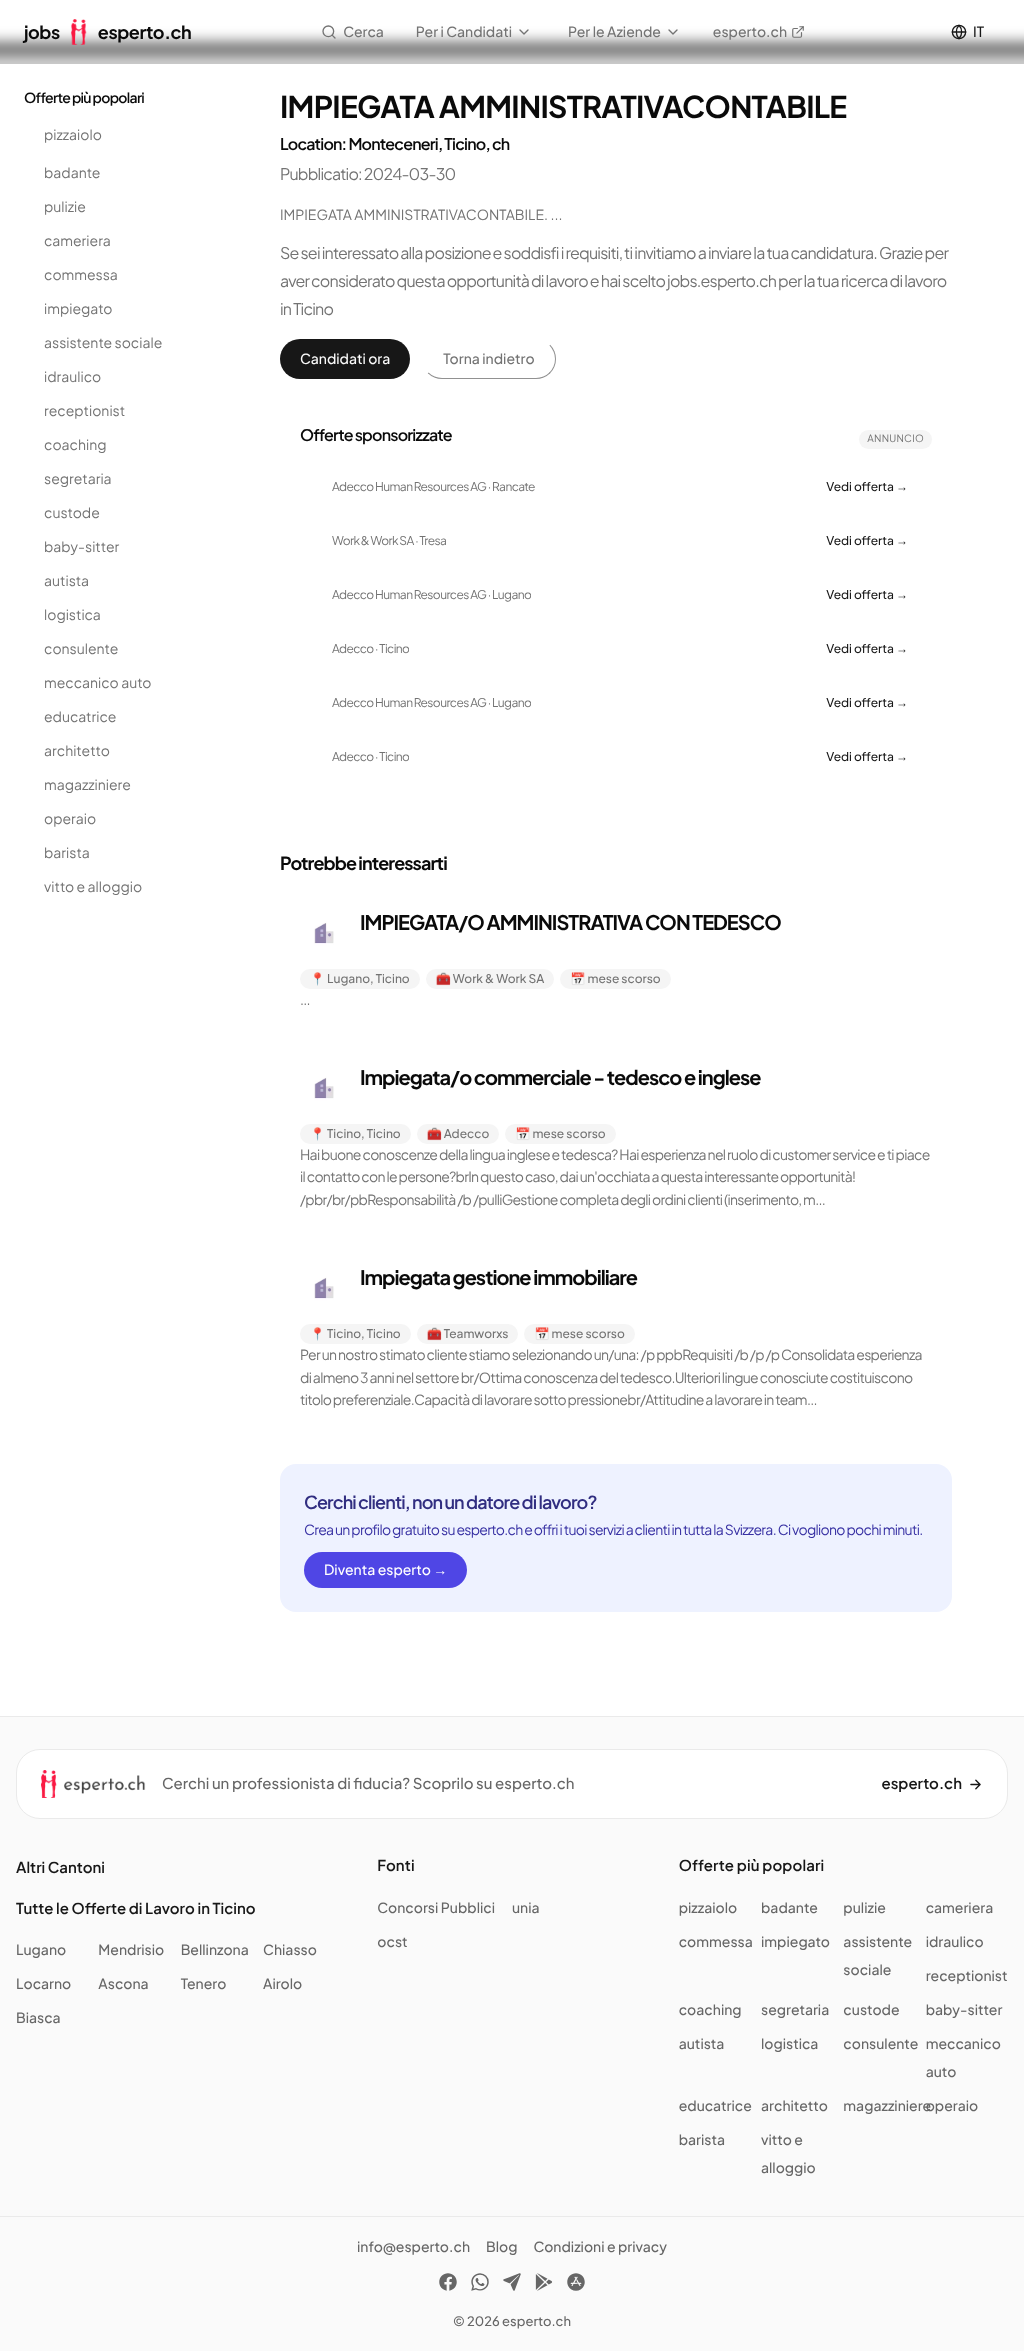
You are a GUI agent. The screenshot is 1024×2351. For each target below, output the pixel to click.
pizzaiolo (73, 135)
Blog (501, 2247)
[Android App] (544, 2285)
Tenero (204, 1984)
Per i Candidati (464, 32)
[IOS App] (576, 2285)
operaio (70, 819)
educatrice (80, 717)
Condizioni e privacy (600, 2247)
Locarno (43, 1984)
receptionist (84, 411)
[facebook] (448, 2285)
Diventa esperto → (385, 1570)
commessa (81, 275)
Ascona (123, 1984)
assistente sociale (103, 343)
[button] (616, 960)
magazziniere (87, 785)
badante (72, 173)
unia (526, 1908)
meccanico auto (98, 683)
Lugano (41, 1950)
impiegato (78, 309)
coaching (75, 445)
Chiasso (290, 1950)
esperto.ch (750, 32)
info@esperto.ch (413, 2247)
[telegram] (512, 2285)
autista (66, 581)
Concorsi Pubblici (436, 1908)
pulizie (65, 207)
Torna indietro (488, 359)
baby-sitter (81, 547)
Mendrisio (131, 1950)
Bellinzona (215, 1950)
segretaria (78, 479)
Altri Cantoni (60, 1867)
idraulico (72, 377)
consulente (81, 649)
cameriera (77, 241)
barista (67, 853)
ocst (392, 1942)
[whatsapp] (480, 2285)
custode (72, 513)
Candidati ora (345, 359)
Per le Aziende (614, 32)
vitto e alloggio (93, 887)
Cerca (363, 32)
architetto (77, 751)
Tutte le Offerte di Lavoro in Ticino (136, 1908)
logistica (72, 615)
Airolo (282, 1984)
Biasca (38, 2018)
